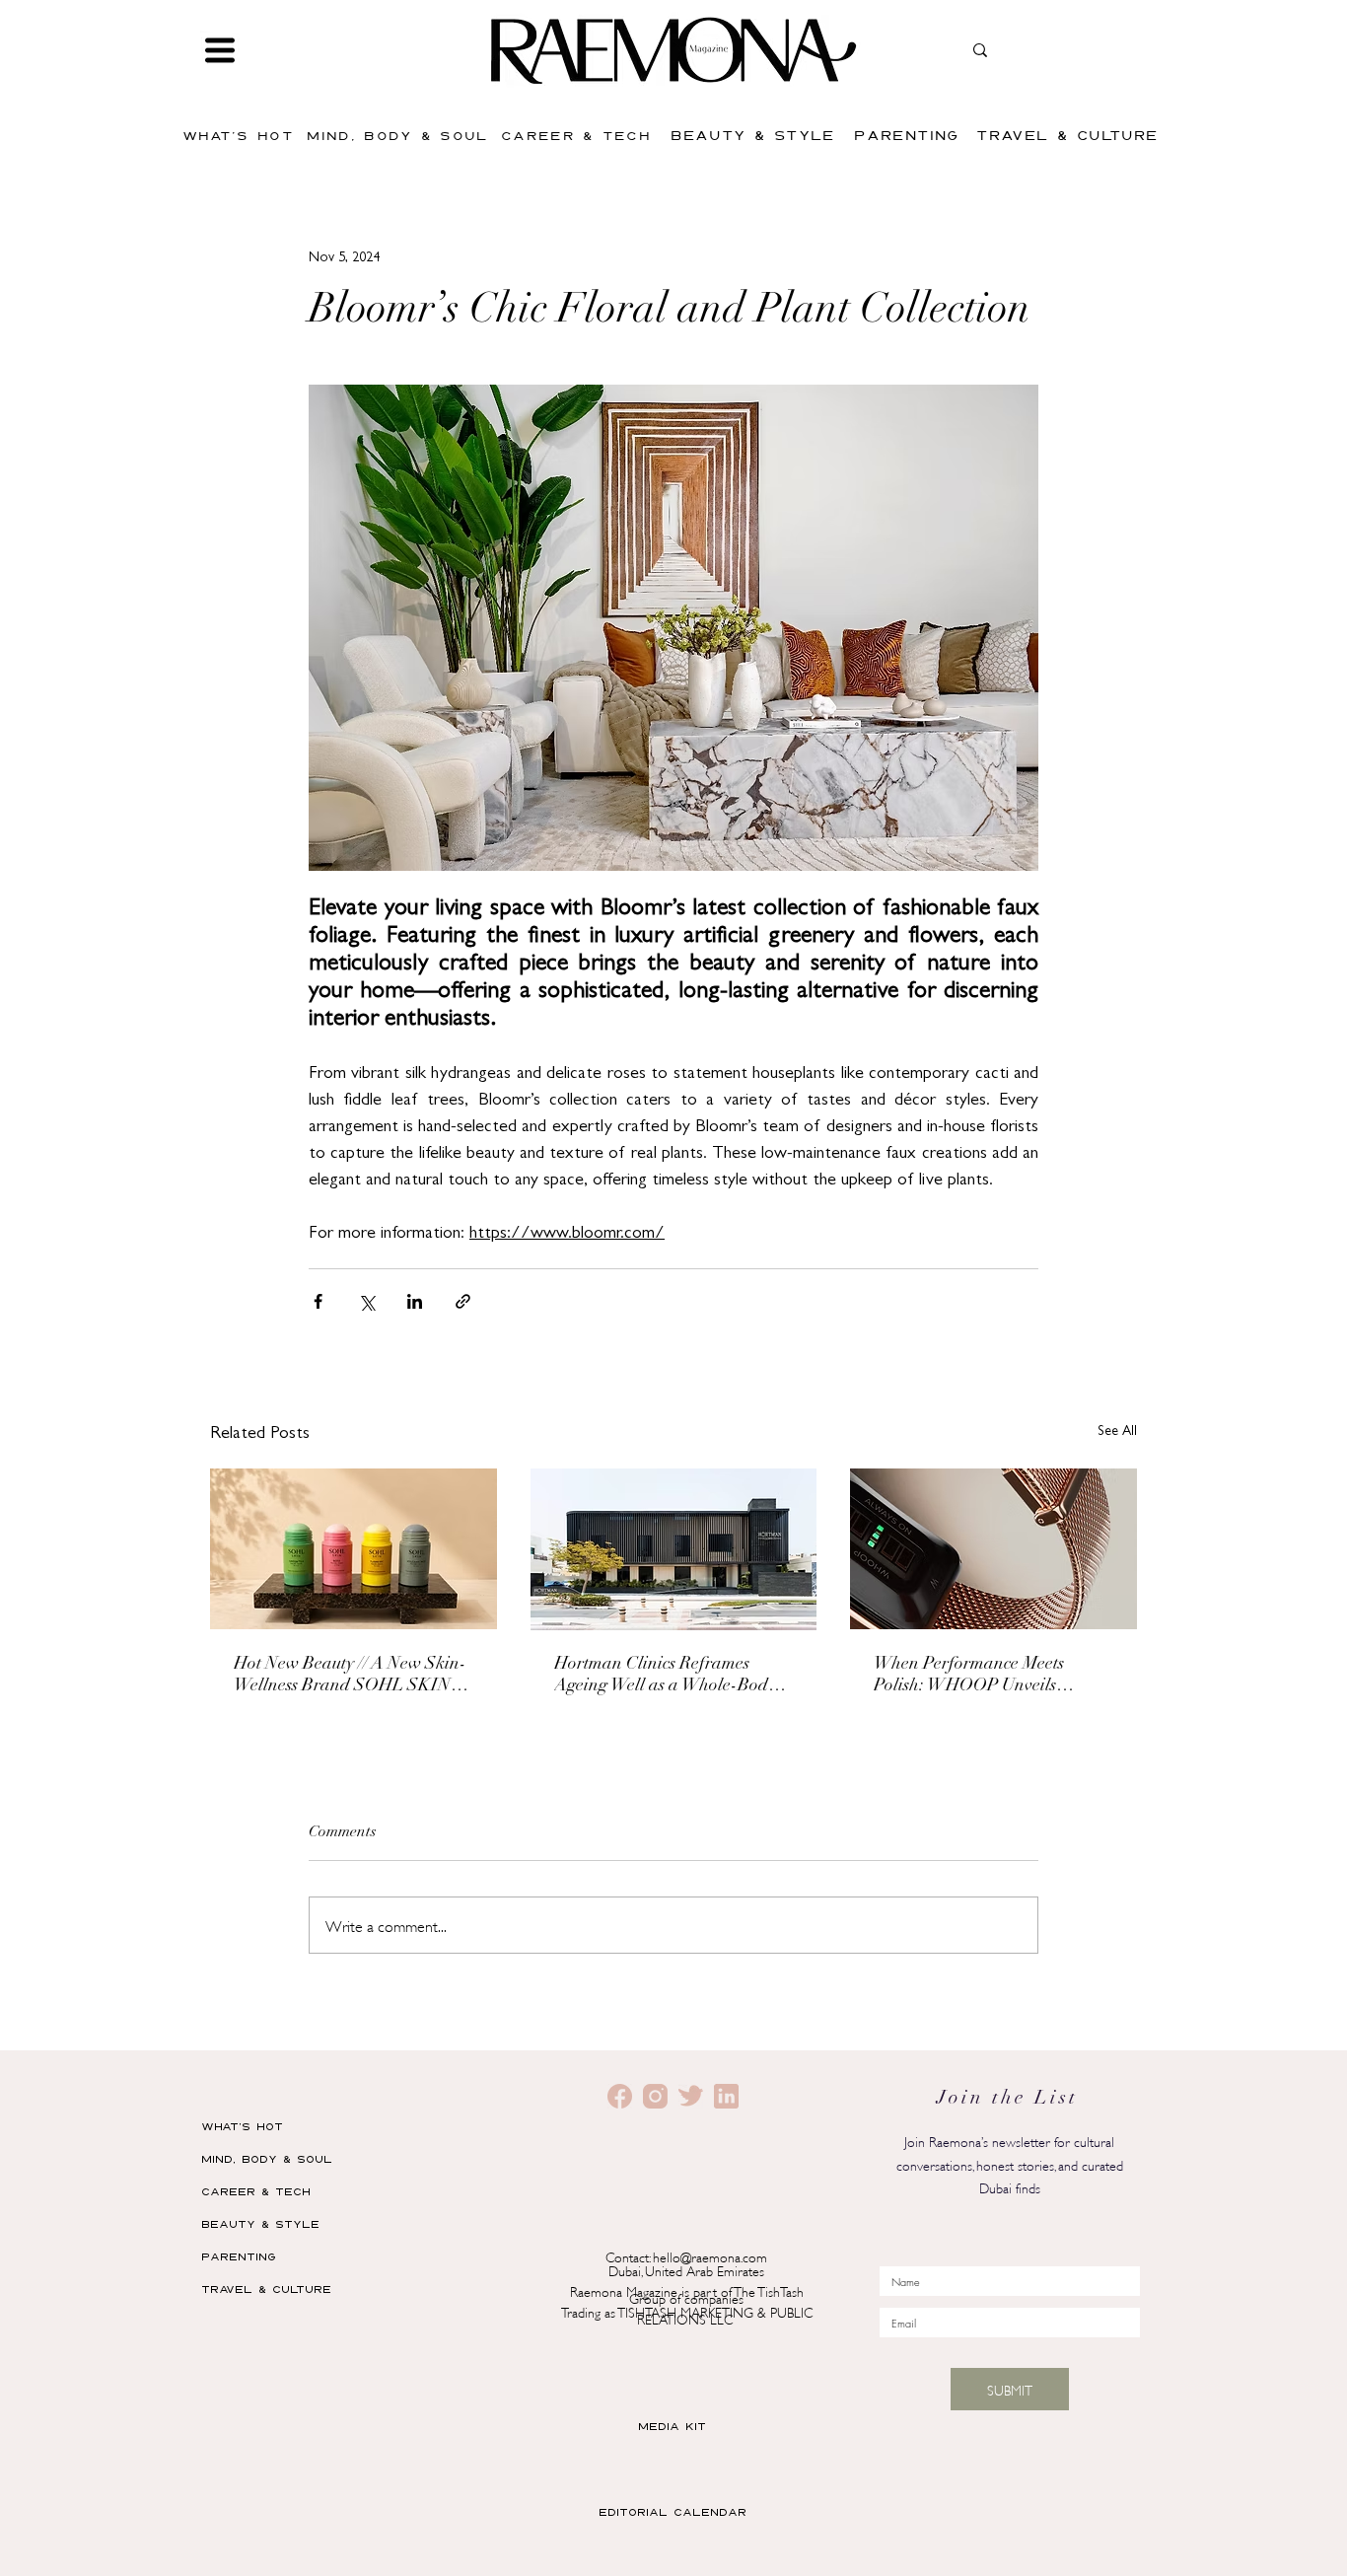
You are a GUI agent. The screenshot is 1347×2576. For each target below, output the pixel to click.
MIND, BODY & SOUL (267, 2158)
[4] (726, 2096)
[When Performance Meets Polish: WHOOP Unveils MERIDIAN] (993, 1549)
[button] (220, 50)
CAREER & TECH (256, 2191)
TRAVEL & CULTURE (266, 2289)
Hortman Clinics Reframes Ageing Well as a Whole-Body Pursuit (665, 1677)
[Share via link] (463, 1301)
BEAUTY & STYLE (260, 2223)
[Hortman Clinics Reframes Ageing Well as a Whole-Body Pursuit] (674, 1549)
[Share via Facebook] (318, 1301)
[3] (691, 2096)
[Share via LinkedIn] (415, 1301)
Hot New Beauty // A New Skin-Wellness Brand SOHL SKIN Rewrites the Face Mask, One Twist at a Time (350, 1677)
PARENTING (239, 2256)
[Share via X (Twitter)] (366, 1301)
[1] (655, 2096)
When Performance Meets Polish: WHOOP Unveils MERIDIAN (969, 1677)
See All (1117, 1432)
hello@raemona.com (710, 2256)
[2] (620, 2096)
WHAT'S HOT (242, 2126)
